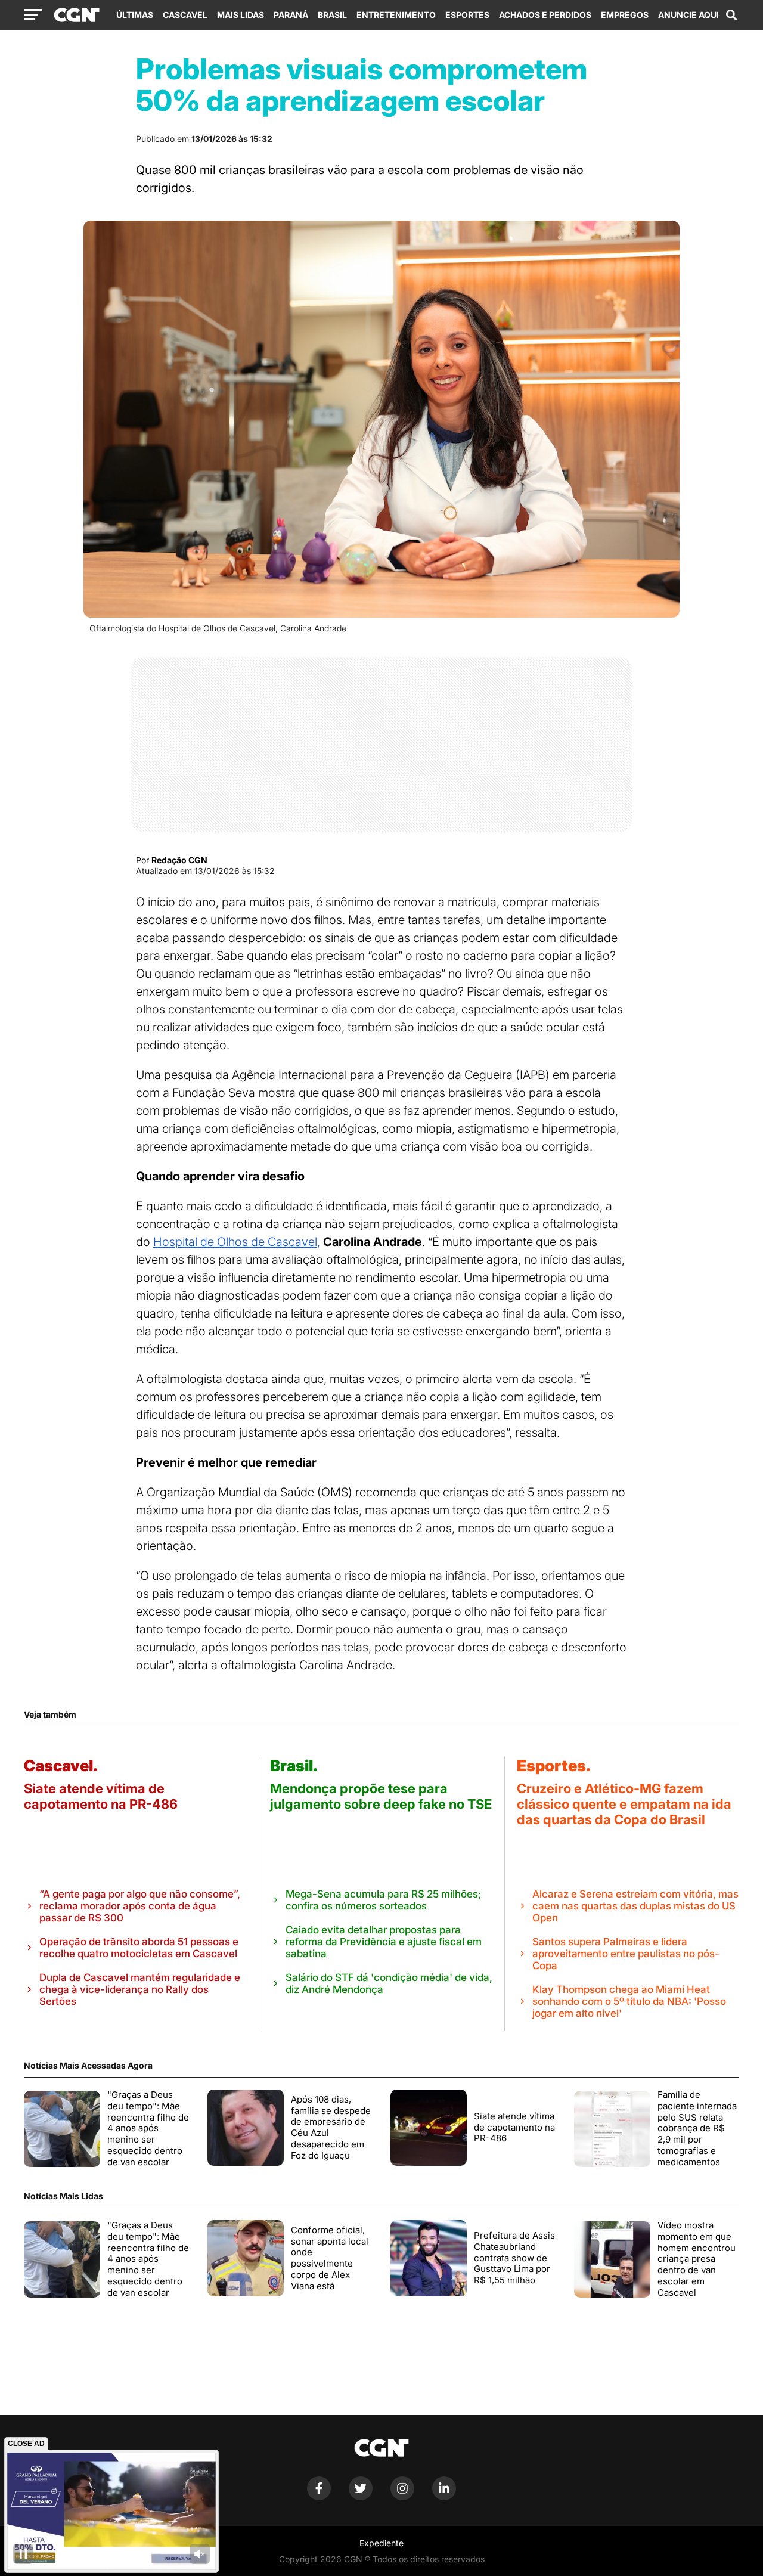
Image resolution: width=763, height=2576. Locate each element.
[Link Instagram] (402, 2497)
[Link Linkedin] (444, 2497)
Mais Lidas (241, 15)
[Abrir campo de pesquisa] (731, 15)
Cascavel (185, 15)
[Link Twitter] (361, 2497)
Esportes (467, 15)
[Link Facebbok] (319, 2497)
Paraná (291, 15)
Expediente (381, 2543)
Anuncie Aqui (688, 15)
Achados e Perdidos (545, 15)
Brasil (332, 15)
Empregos (625, 15)
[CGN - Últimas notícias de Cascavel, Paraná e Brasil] (77, 16)
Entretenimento (396, 15)
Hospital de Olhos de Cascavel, (237, 1242)
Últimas (135, 15)
